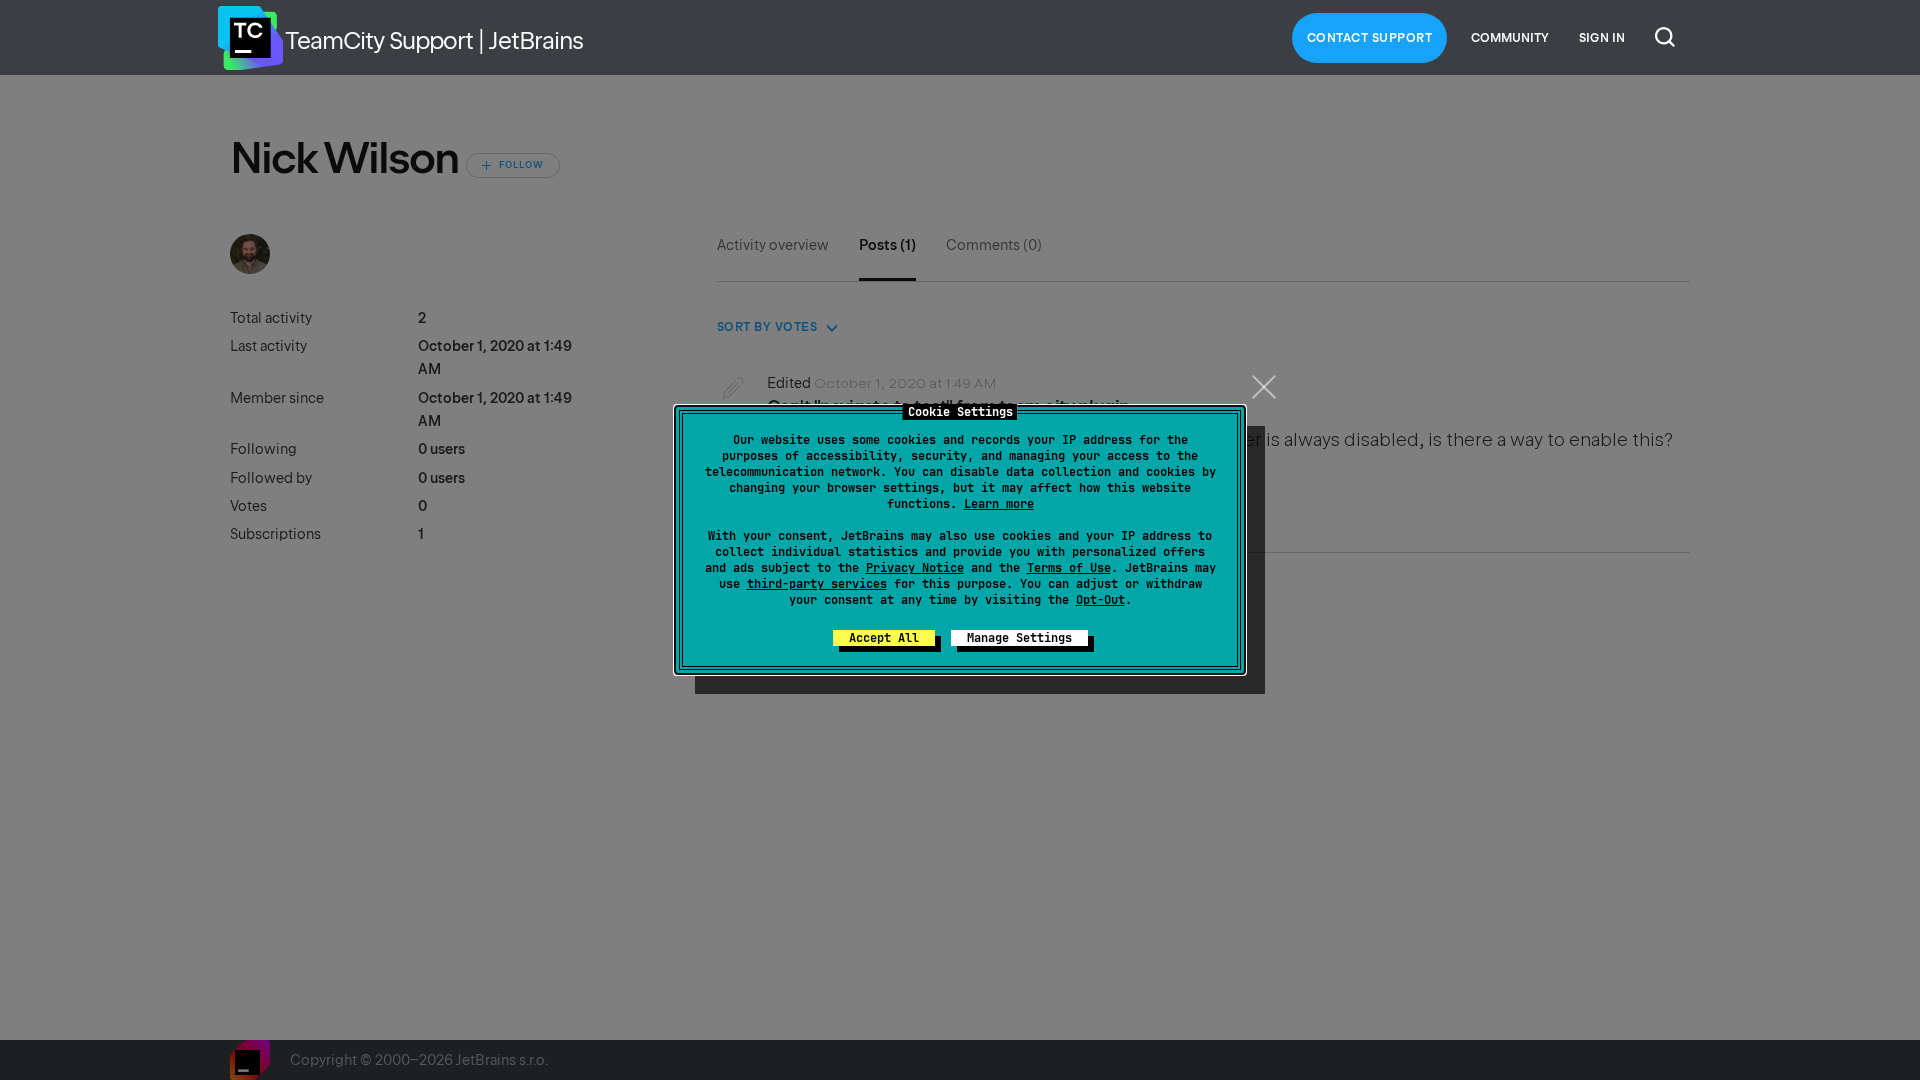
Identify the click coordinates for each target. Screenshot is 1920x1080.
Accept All (884, 638)
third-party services (817, 584)
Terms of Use (1069, 568)
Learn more (999, 504)
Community (1510, 38)
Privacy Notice (915, 568)
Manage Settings (1019, 638)
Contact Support (1370, 38)
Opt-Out (1100, 600)
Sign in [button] (1602, 38)
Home (250, 38)
